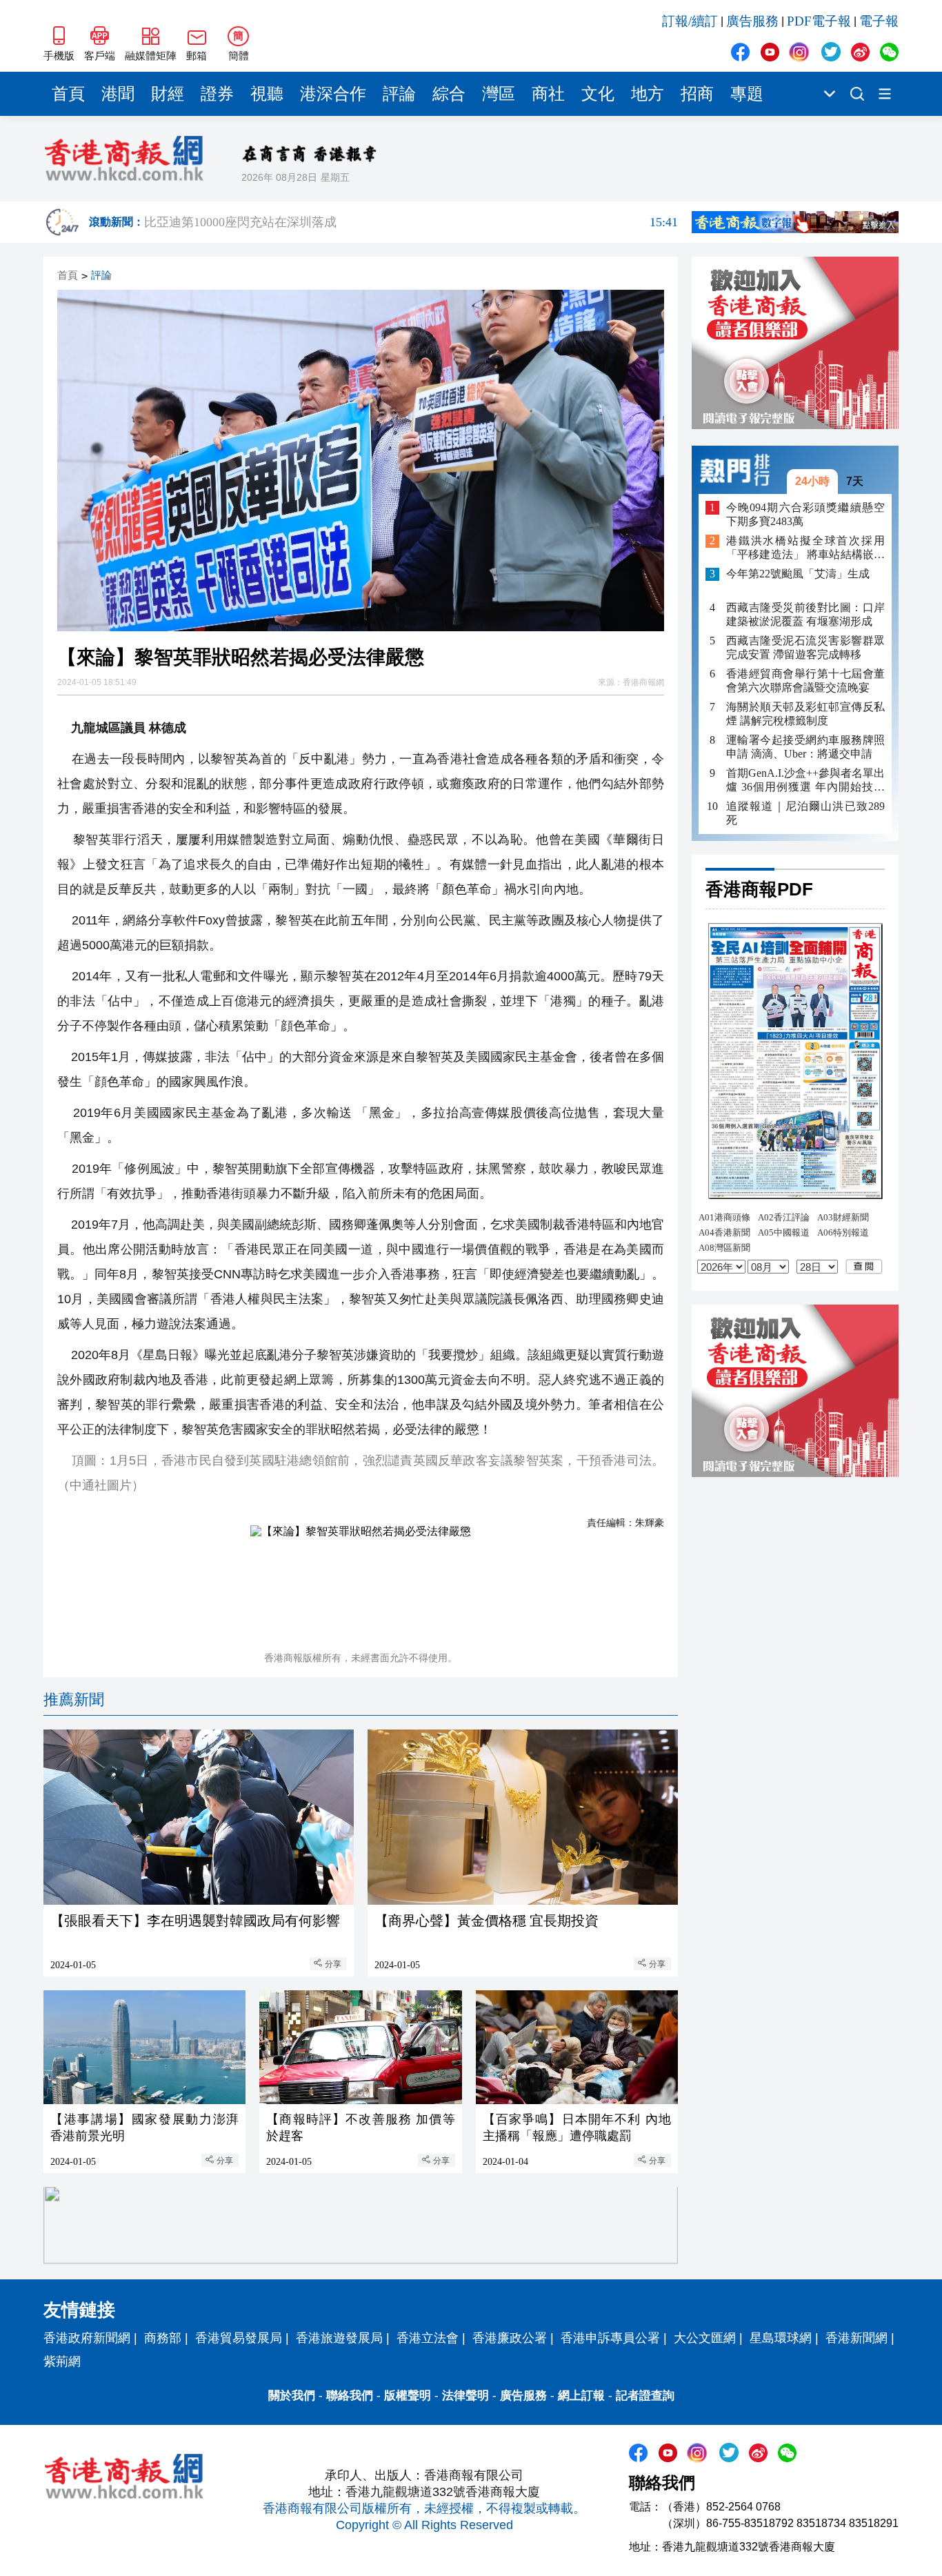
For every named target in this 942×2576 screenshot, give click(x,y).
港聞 (118, 94)
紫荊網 (62, 2361)
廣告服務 (752, 21)
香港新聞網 (856, 2338)
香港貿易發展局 (239, 2338)
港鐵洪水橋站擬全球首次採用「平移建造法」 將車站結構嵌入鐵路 (805, 549)
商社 (548, 94)
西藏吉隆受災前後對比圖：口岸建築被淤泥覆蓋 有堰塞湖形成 (805, 614)
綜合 (449, 94)
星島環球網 (781, 2338)
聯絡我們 (350, 2396)
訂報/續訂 (690, 21)
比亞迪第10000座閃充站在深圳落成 (411, 222)
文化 (598, 94)
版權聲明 (408, 2396)
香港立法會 (428, 2338)
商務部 (163, 2338)
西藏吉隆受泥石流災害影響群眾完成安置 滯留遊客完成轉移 (805, 647)
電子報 (879, 21)
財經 (168, 94)
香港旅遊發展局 (339, 2338)
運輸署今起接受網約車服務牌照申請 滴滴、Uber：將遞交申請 (805, 747)
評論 (399, 94)
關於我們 (292, 2396)
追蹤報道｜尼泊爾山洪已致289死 (805, 813)
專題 (747, 94)
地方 (648, 94)
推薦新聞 (74, 1700)
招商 (697, 94)
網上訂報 (581, 2396)
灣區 (499, 94)
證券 (217, 94)
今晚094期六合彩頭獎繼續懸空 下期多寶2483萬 (805, 514)
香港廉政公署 (510, 2338)
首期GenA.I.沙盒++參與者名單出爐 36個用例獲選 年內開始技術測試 (805, 781)
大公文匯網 (705, 2338)
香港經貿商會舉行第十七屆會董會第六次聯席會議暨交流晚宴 (805, 681)
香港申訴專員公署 (610, 2338)
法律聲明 (465, 2396)
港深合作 (333, 94)
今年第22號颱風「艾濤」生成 (798, 574)
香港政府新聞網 (87, 2338)
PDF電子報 (819, 21)
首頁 (68, 94)
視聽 (267, 94)
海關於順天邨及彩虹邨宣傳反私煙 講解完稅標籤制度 (805, 714)
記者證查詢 (645, 2396)
